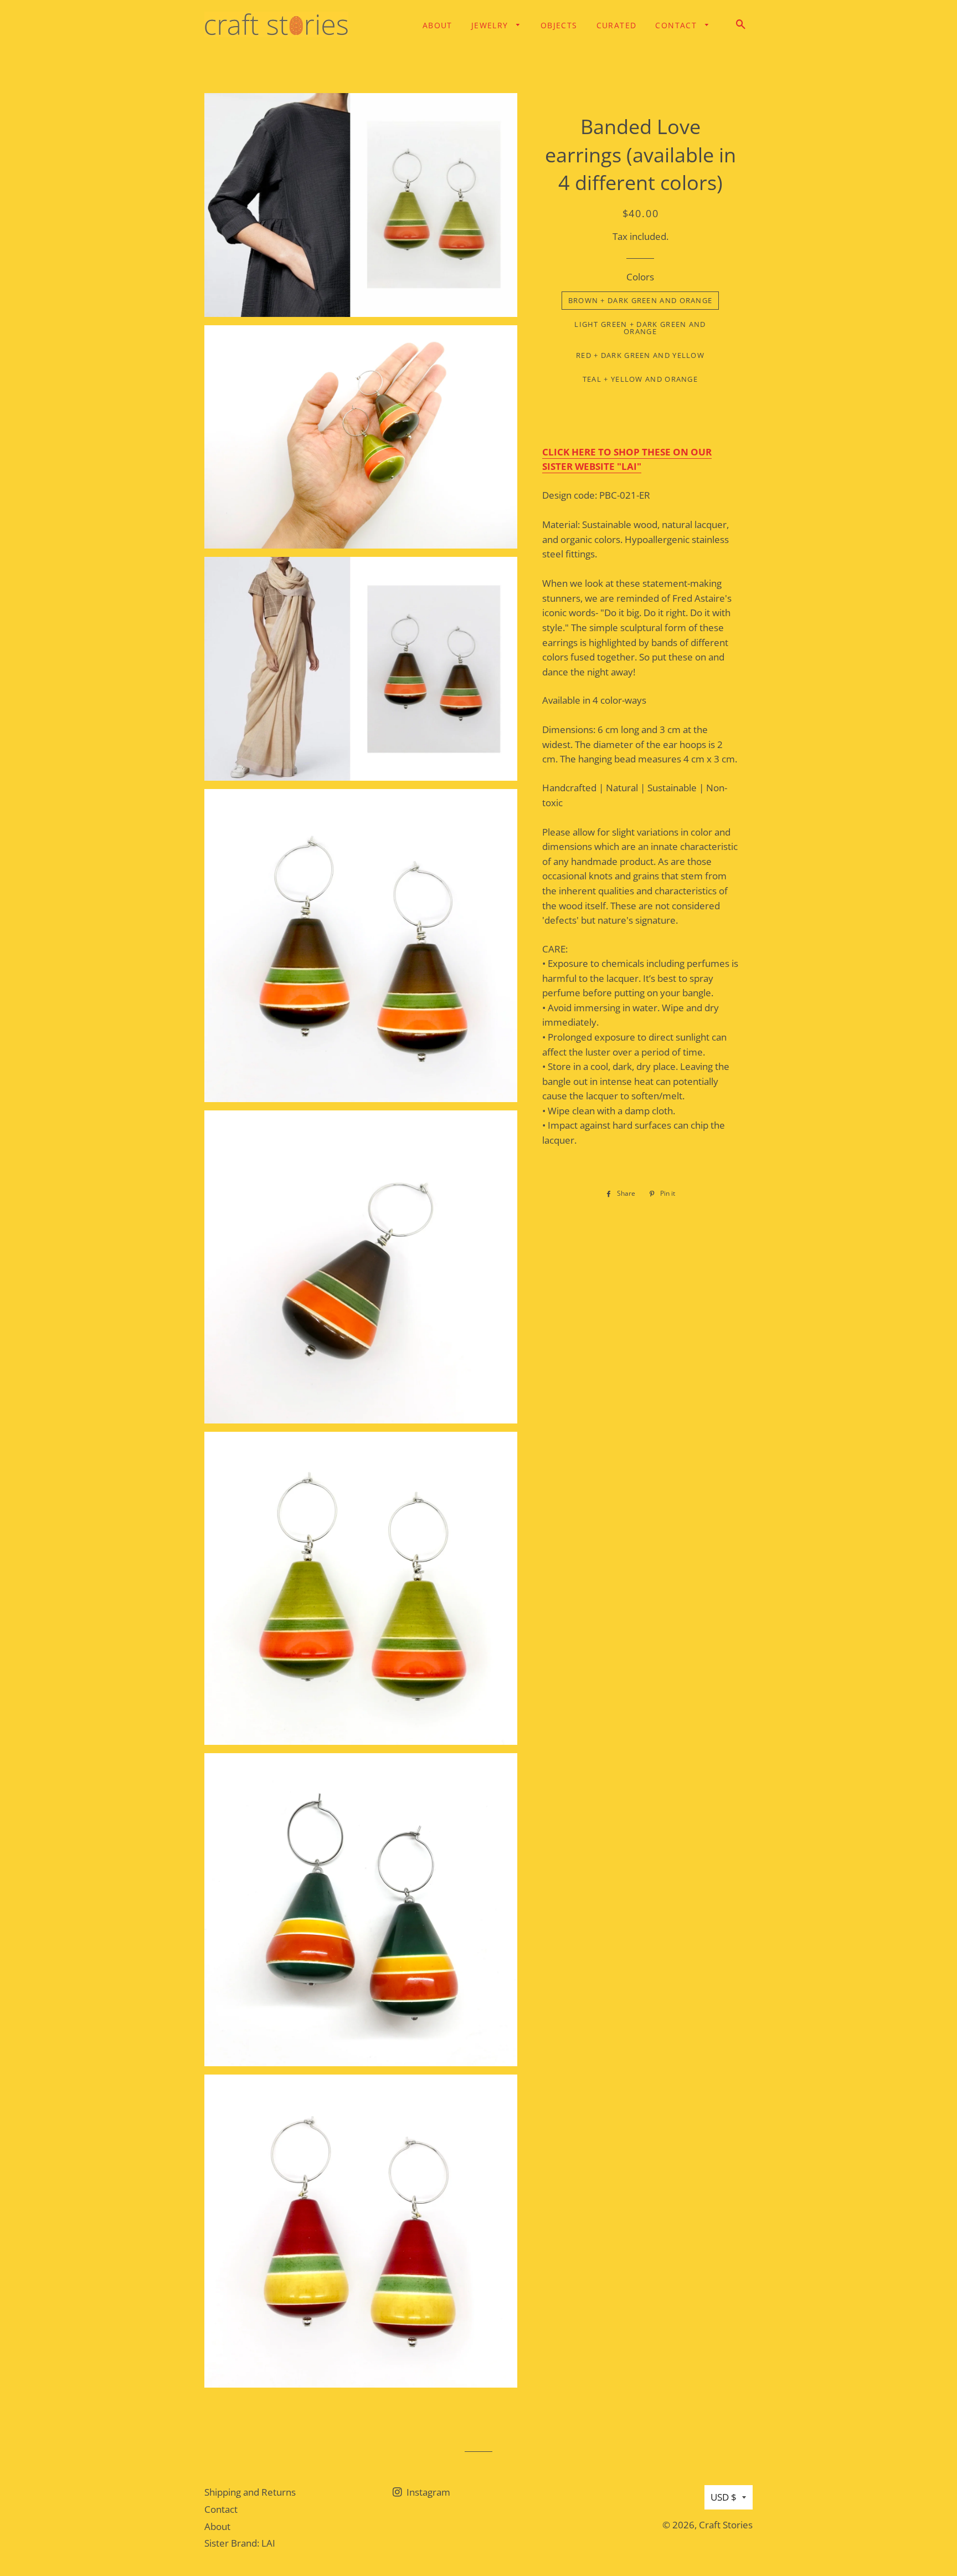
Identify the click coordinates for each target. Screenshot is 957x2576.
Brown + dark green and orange (640, 300)
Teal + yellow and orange (640, 379)
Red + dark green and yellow (640, 355)
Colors (640, 277)
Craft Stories (726, 2525)
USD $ (724, 2497)
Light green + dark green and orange (640, 328)
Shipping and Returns (250, 2492)
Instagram (427, 2492)
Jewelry (491, 25)
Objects (559, 25)
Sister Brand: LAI (240, 2543)
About (438, 25)
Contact (677, 25)
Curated (617, 25)
